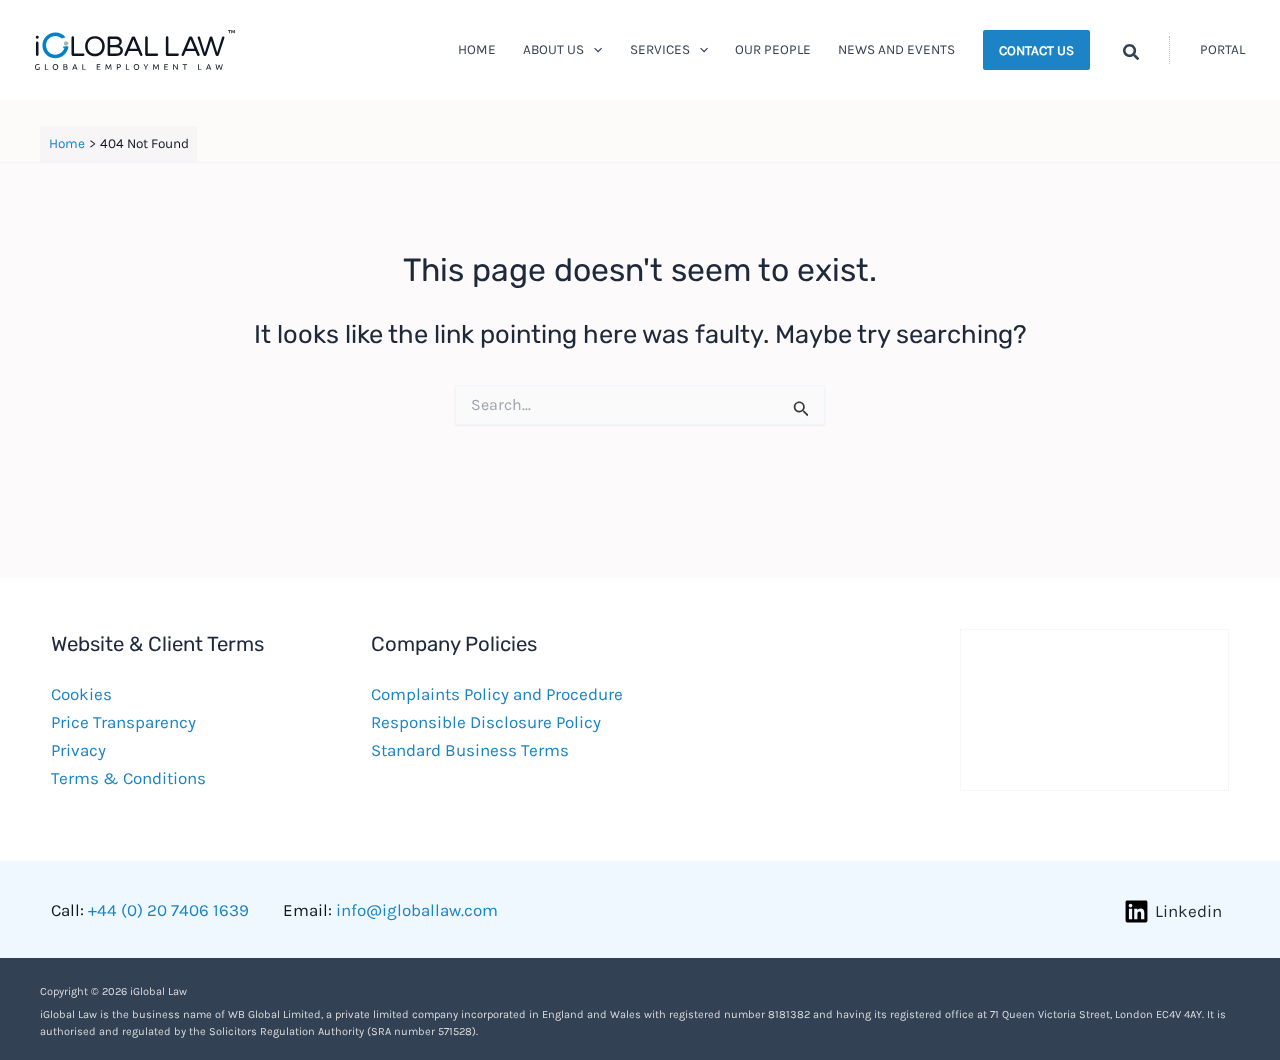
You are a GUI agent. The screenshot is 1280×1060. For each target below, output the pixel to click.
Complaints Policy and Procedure (497, 694)
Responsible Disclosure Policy (486, 722)
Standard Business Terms (470, 750)
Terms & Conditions (128, 778)
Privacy (78, 750)
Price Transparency (123, 722)
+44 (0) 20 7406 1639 (168, 910)
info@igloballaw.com (417, 910)
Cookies (81, 694)
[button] (593, 50)
